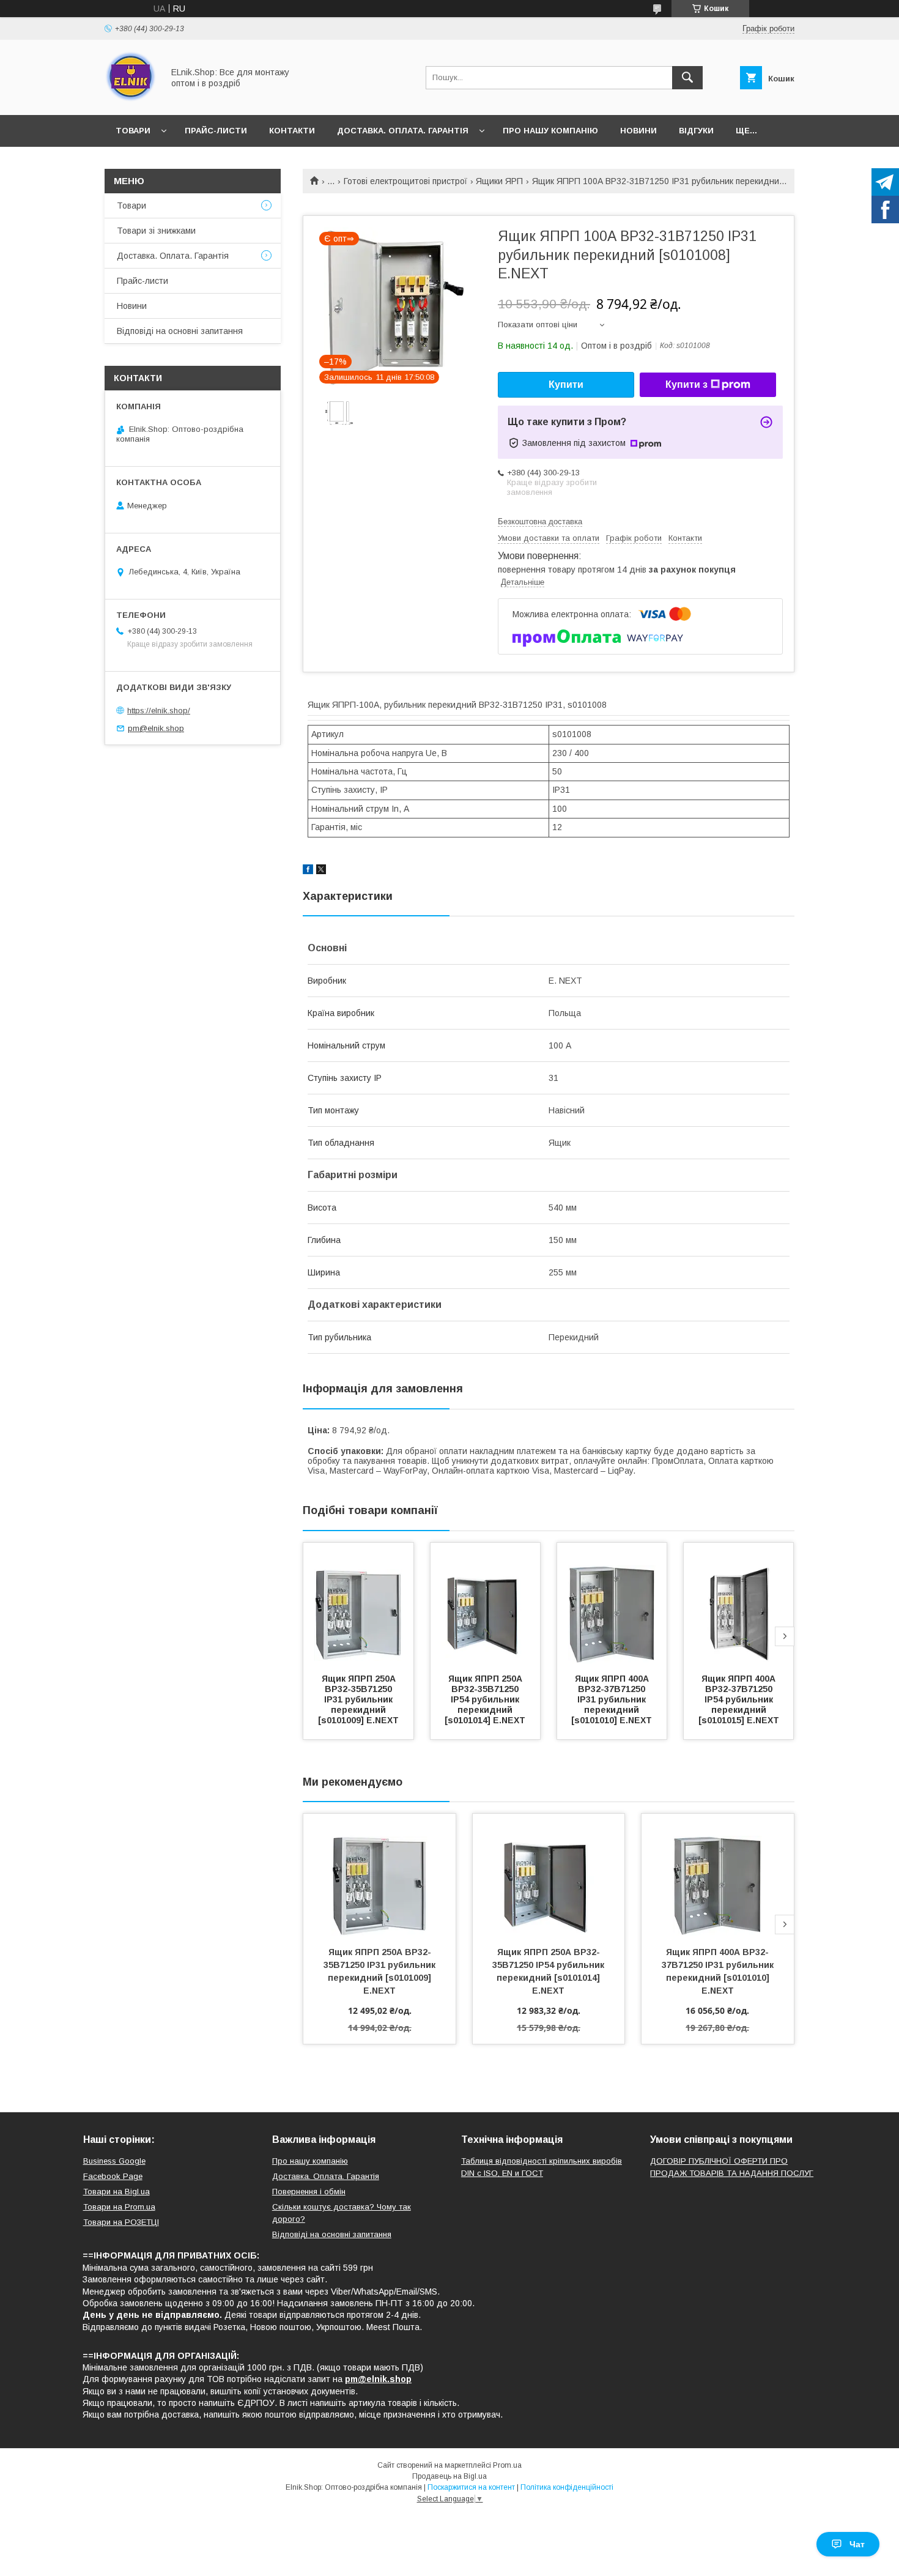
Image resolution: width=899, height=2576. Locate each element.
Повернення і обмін (309, 2192)
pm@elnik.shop (156, 728)
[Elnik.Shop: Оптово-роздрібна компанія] (131, 99)
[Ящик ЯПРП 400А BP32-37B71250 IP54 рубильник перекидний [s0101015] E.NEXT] (739, 1604)
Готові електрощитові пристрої (405, 181)
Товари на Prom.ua (119, 2207)
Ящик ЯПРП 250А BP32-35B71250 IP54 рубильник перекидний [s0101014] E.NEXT (485, 1699)
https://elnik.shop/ (159, 711)
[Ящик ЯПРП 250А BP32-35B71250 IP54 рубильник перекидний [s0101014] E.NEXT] (486, 1604)
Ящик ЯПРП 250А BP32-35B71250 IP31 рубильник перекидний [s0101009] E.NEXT (358, 1699)
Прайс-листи (216, 131)
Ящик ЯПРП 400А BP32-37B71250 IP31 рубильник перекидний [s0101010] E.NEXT (612, 1699)
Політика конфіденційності (567, 2487)
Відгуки (696, 131)
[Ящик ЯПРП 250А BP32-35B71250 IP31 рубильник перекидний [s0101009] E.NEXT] (358, 1604)
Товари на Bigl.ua (117, 2192)
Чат (857, 2544)
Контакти (292, 131)
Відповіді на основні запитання (180, 331)
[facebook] (308, 871)
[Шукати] (687, 78)
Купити (566, 384)
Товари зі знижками (156, 231)
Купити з (686, 384)
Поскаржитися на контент (471, 2487)
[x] (321, 871)
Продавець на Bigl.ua (449, 2476)
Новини (638, 131)
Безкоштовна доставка (540, 522)
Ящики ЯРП (499, 181)
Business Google (114, 2161)
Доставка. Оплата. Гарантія (403, 131)
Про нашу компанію (550, 131)
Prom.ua (507, 2465)
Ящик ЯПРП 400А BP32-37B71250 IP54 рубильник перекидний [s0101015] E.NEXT (739, 1699)
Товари (133, 131)
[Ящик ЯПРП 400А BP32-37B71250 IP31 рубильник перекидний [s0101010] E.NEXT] (612, 1604)
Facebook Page (113, 2176)
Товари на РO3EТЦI (121, 2222)
